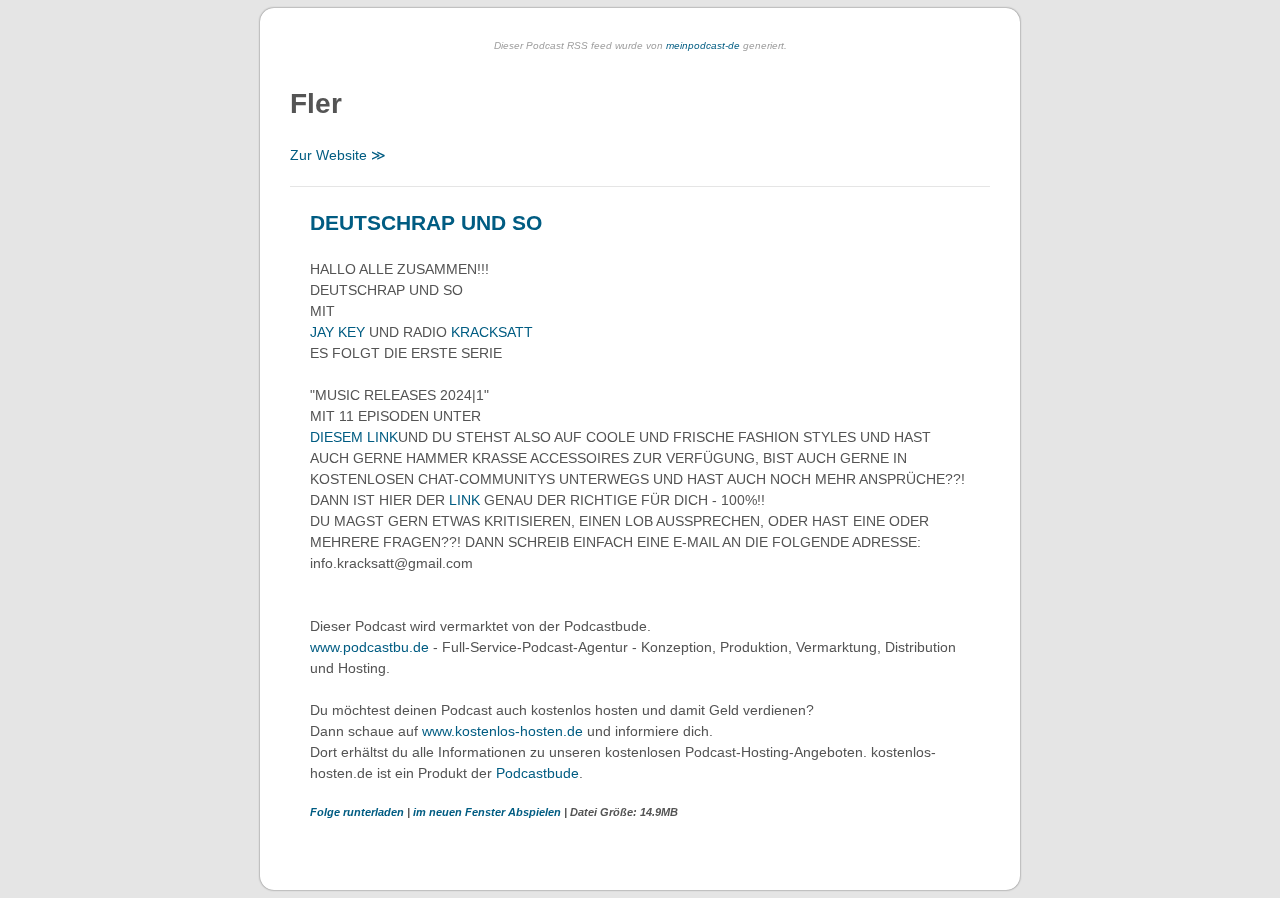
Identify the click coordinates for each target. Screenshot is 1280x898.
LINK (464, 500)
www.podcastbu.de (369, 647)
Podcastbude (537, 773)
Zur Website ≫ (338, 155)
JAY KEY (337, 332)
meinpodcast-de (703, 45)
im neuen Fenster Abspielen (488, 812)
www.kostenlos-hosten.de (502, 731)
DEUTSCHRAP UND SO (426, 222)
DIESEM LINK (354, 437)
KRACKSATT (492, 332)
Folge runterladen (358, 812)
